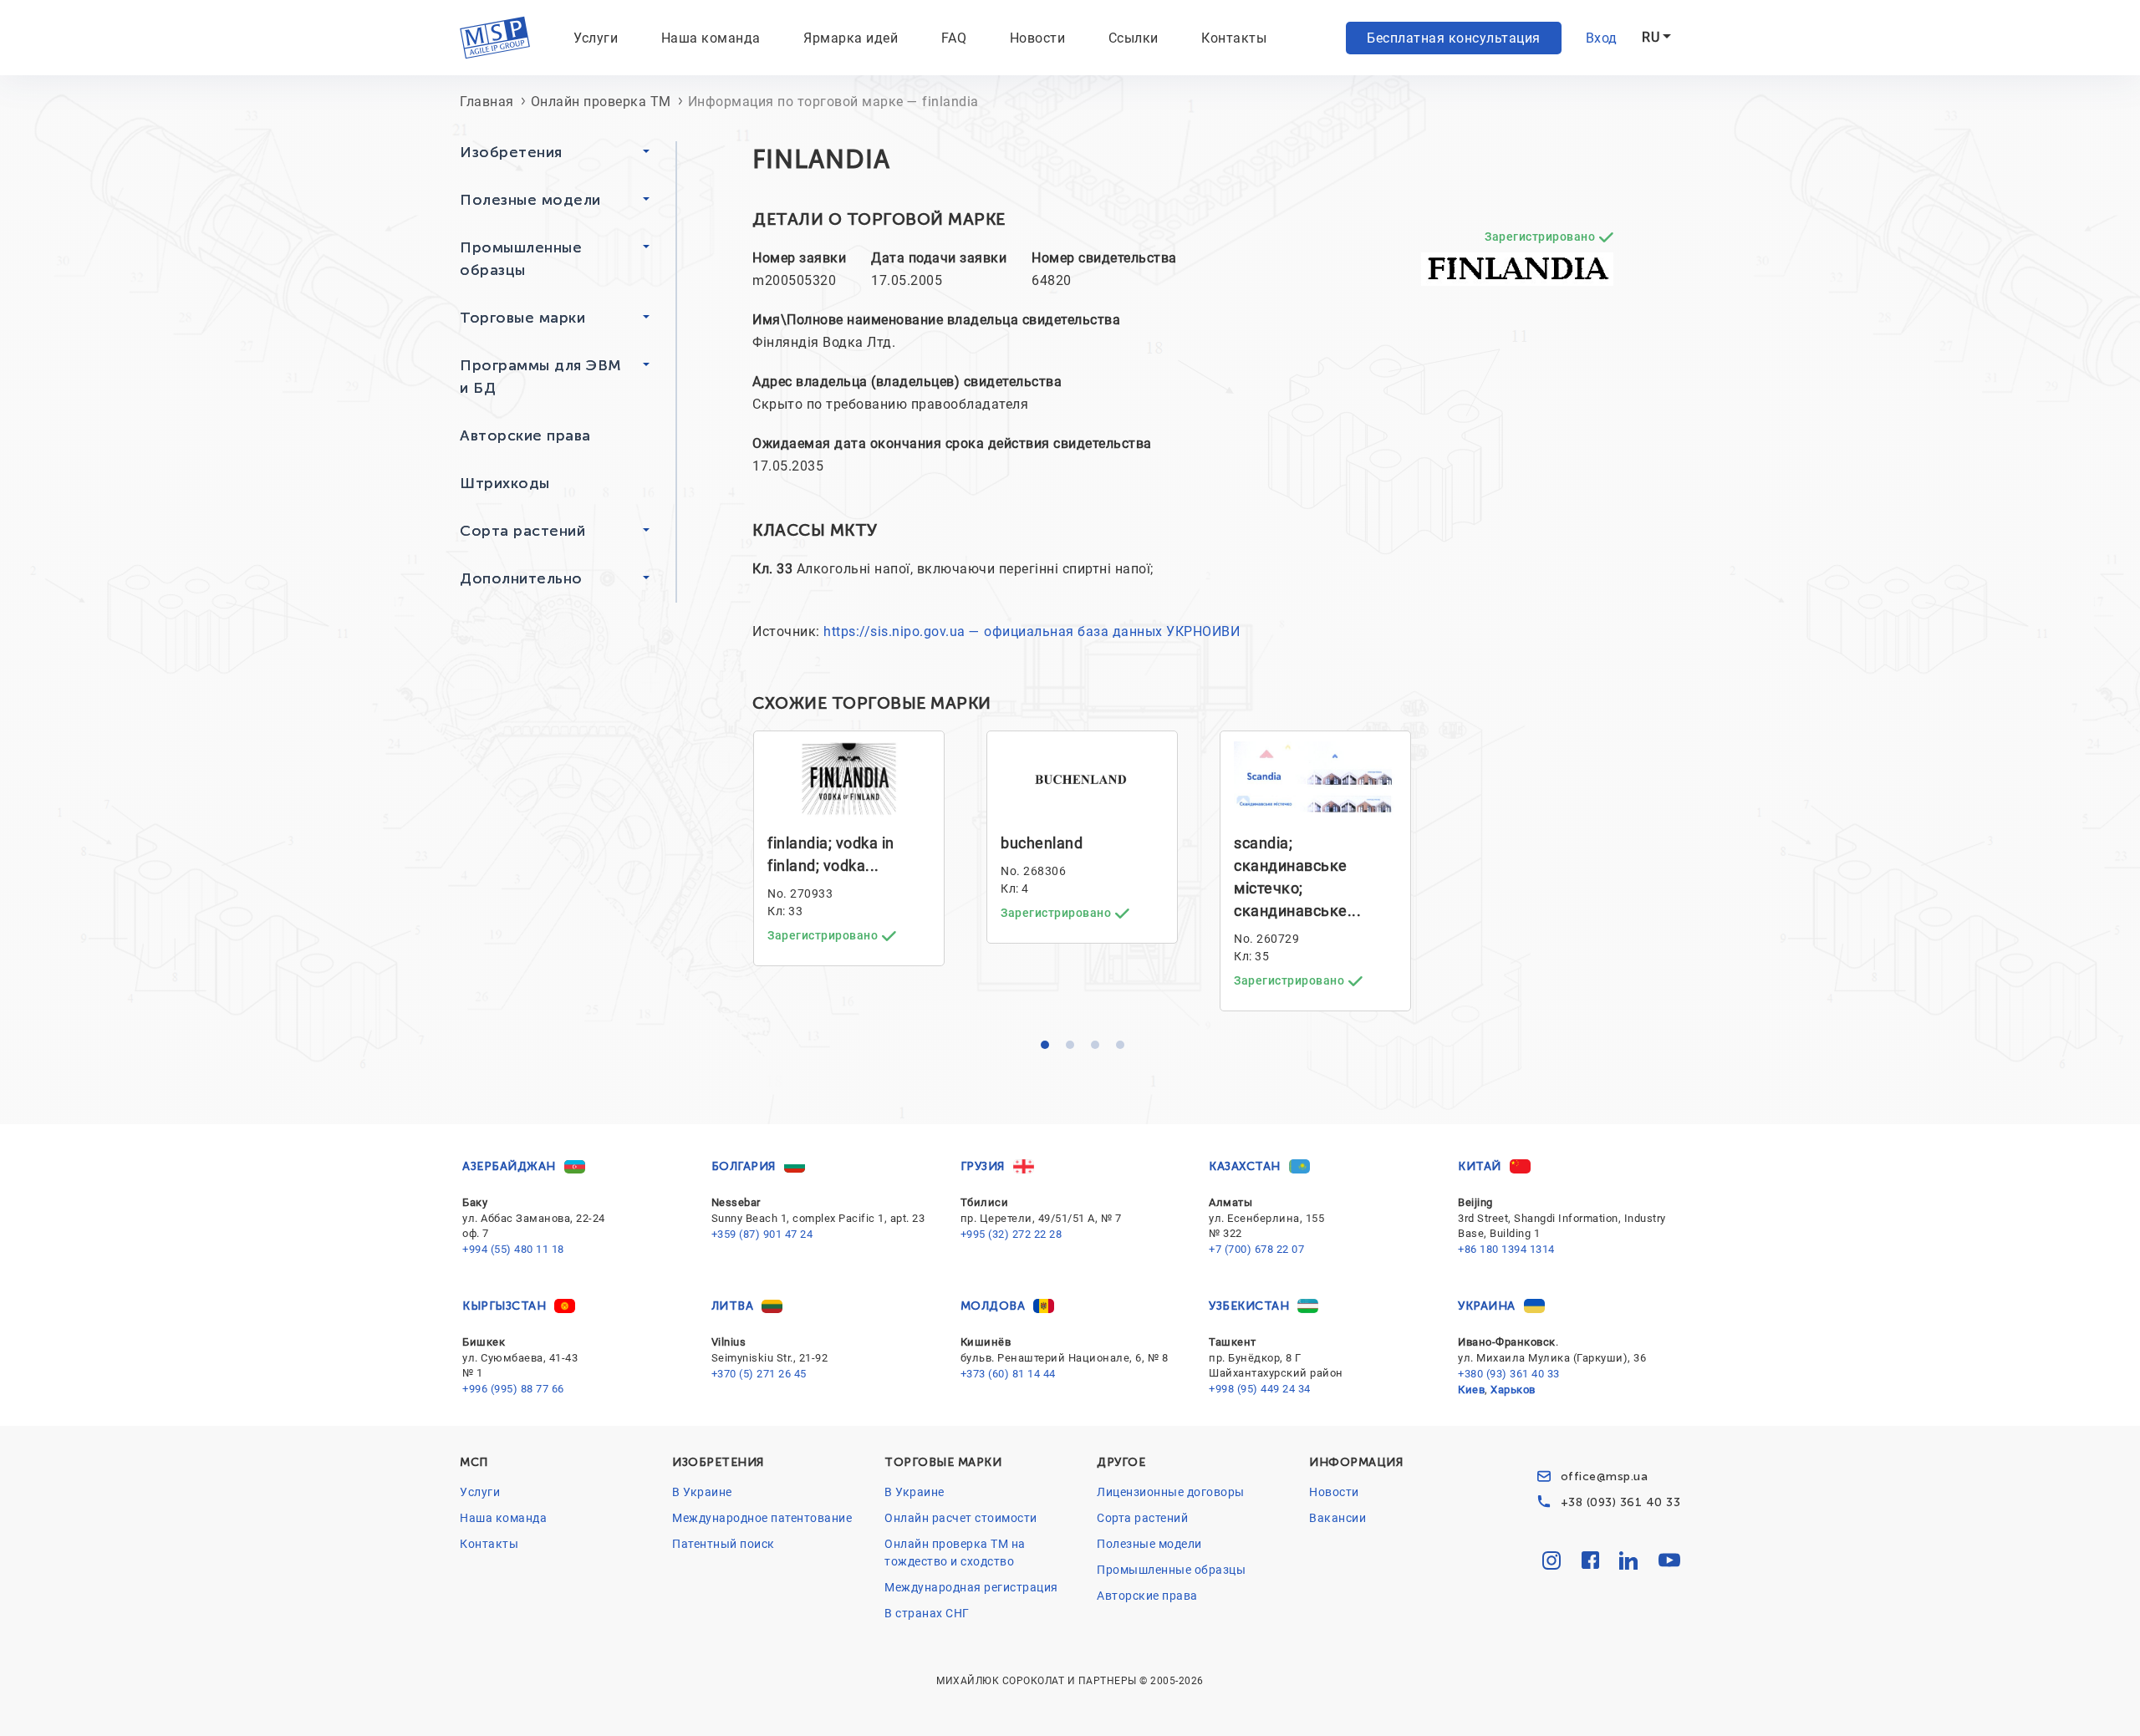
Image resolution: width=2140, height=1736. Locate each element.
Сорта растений (1142, 1518)
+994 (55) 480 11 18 (513, 1249)
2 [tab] (1074, 1049)
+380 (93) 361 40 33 (1509, 1374)
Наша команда (711, 38)
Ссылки (1134, 38)
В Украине (702, 1492)
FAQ (954, 38)
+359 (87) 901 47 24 (762, 1234)
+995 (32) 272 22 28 (1011, 1234)
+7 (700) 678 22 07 (1256, 1249)
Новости (1038, 38)
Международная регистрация (971, 1587)
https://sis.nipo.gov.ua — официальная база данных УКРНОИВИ (1032, 631)
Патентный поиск (724, 1544)
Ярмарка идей (851, 38)
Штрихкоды (505, 483)
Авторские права (525, 435)
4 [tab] (1124, 1049)
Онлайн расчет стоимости (961, 1518)
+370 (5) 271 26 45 (759, 1374)
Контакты (1234, 38)
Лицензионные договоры (1171, 1492)
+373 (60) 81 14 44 (1008, 1374)
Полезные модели (1149, 1544)
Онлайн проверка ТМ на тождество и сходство (955, 1553)
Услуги (480, 1492)
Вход (1602, 38)
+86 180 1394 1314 (1506, 1249)
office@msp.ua (1605, 1476)
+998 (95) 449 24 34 (1260, 1389)
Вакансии (1337, 1518)
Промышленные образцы (1171, 1570)
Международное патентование (762, 1518)
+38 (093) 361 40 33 (1621, 1502)
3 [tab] (1099, 1049)
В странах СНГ (927, 1613)
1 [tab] (1049, 1049)
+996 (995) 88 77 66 (513, 1389)
